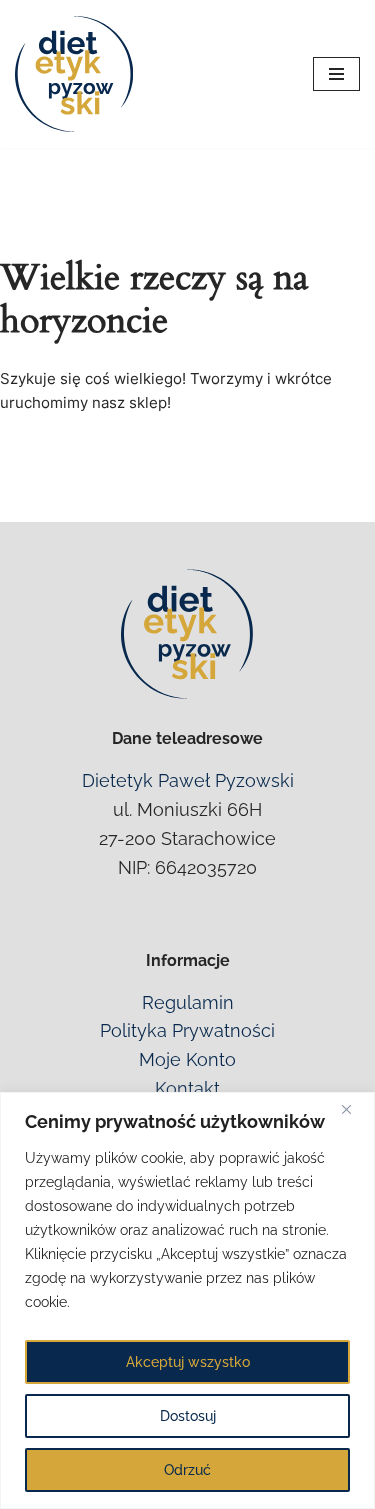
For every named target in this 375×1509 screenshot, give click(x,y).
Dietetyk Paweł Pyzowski (188, 780)
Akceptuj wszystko (188, 1362)
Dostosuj (188, 1416)
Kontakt (187, 1088)
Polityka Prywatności (187, 1030)
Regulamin (188, 1002)
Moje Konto (187, 1059)
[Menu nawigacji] (336, 74)
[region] (187, 1300)
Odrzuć (187, 1470)
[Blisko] (354, 1109)
